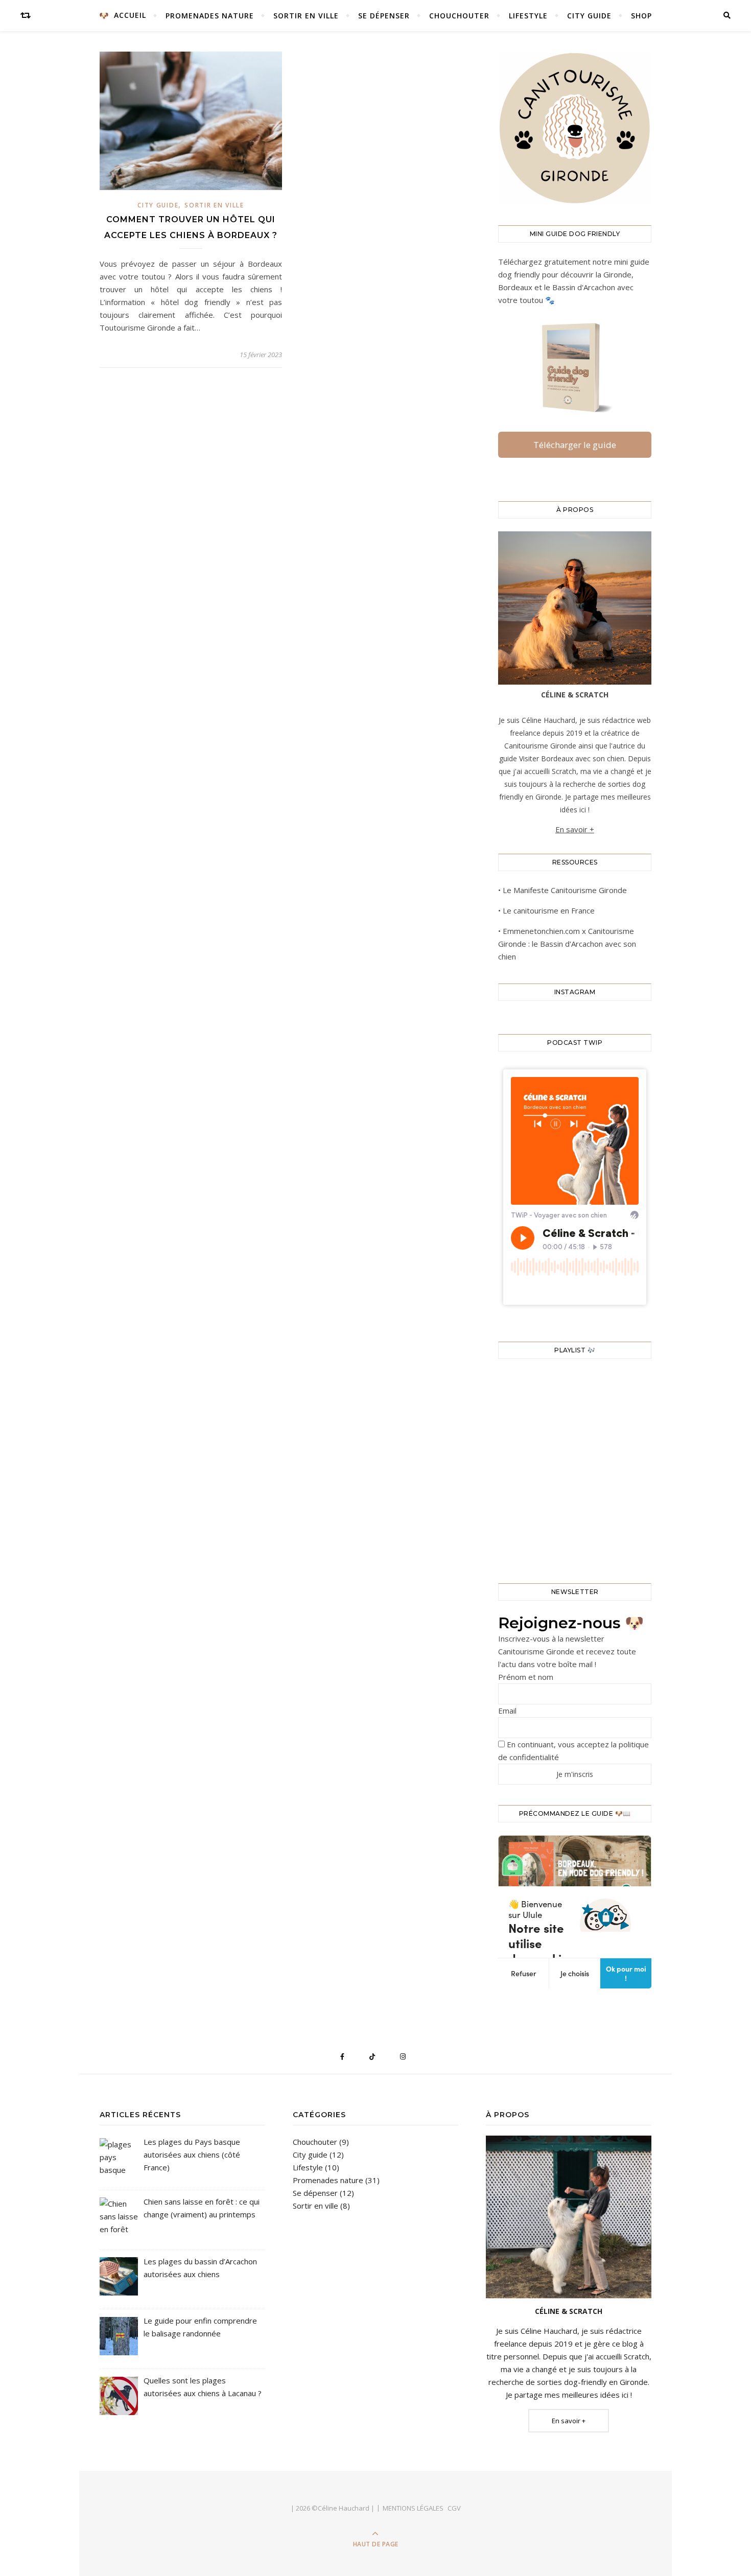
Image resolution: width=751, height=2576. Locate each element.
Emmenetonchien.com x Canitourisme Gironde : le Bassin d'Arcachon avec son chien (567, 944)
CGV (454, 2508)
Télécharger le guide (575, 445)
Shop (641, 16)
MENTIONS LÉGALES (413, 2508)
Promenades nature (210, 16)
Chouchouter (459, 16)
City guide (589, 16)
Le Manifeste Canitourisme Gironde (565, 890)
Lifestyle (528, 16)
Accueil (130, 15)
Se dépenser (384, 16)
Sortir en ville (306, 16)
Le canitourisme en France (549, 910)
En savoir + (575, 829)
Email (507, 1711)
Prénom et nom (526, 1677)
